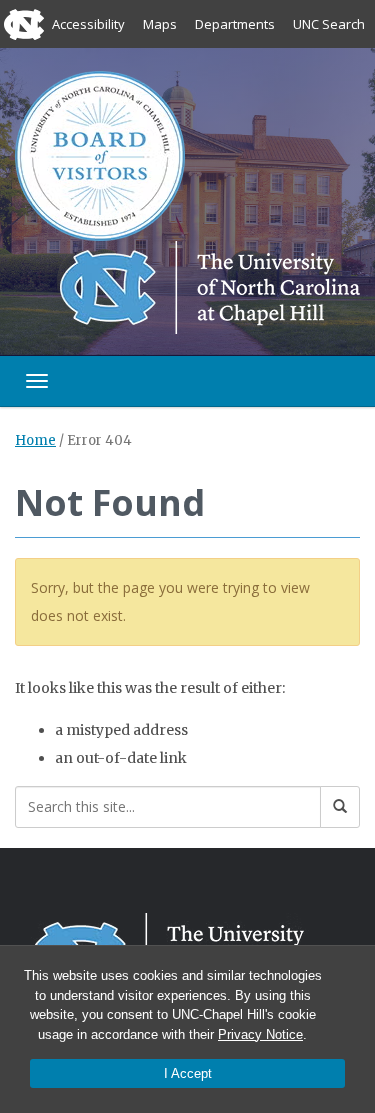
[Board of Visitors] (100, 154)
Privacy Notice (260, 1034)
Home (35, 440)
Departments (235, 24)
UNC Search (329, 24)
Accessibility (88, 24)
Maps (160, 24)
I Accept (188, 1073)
